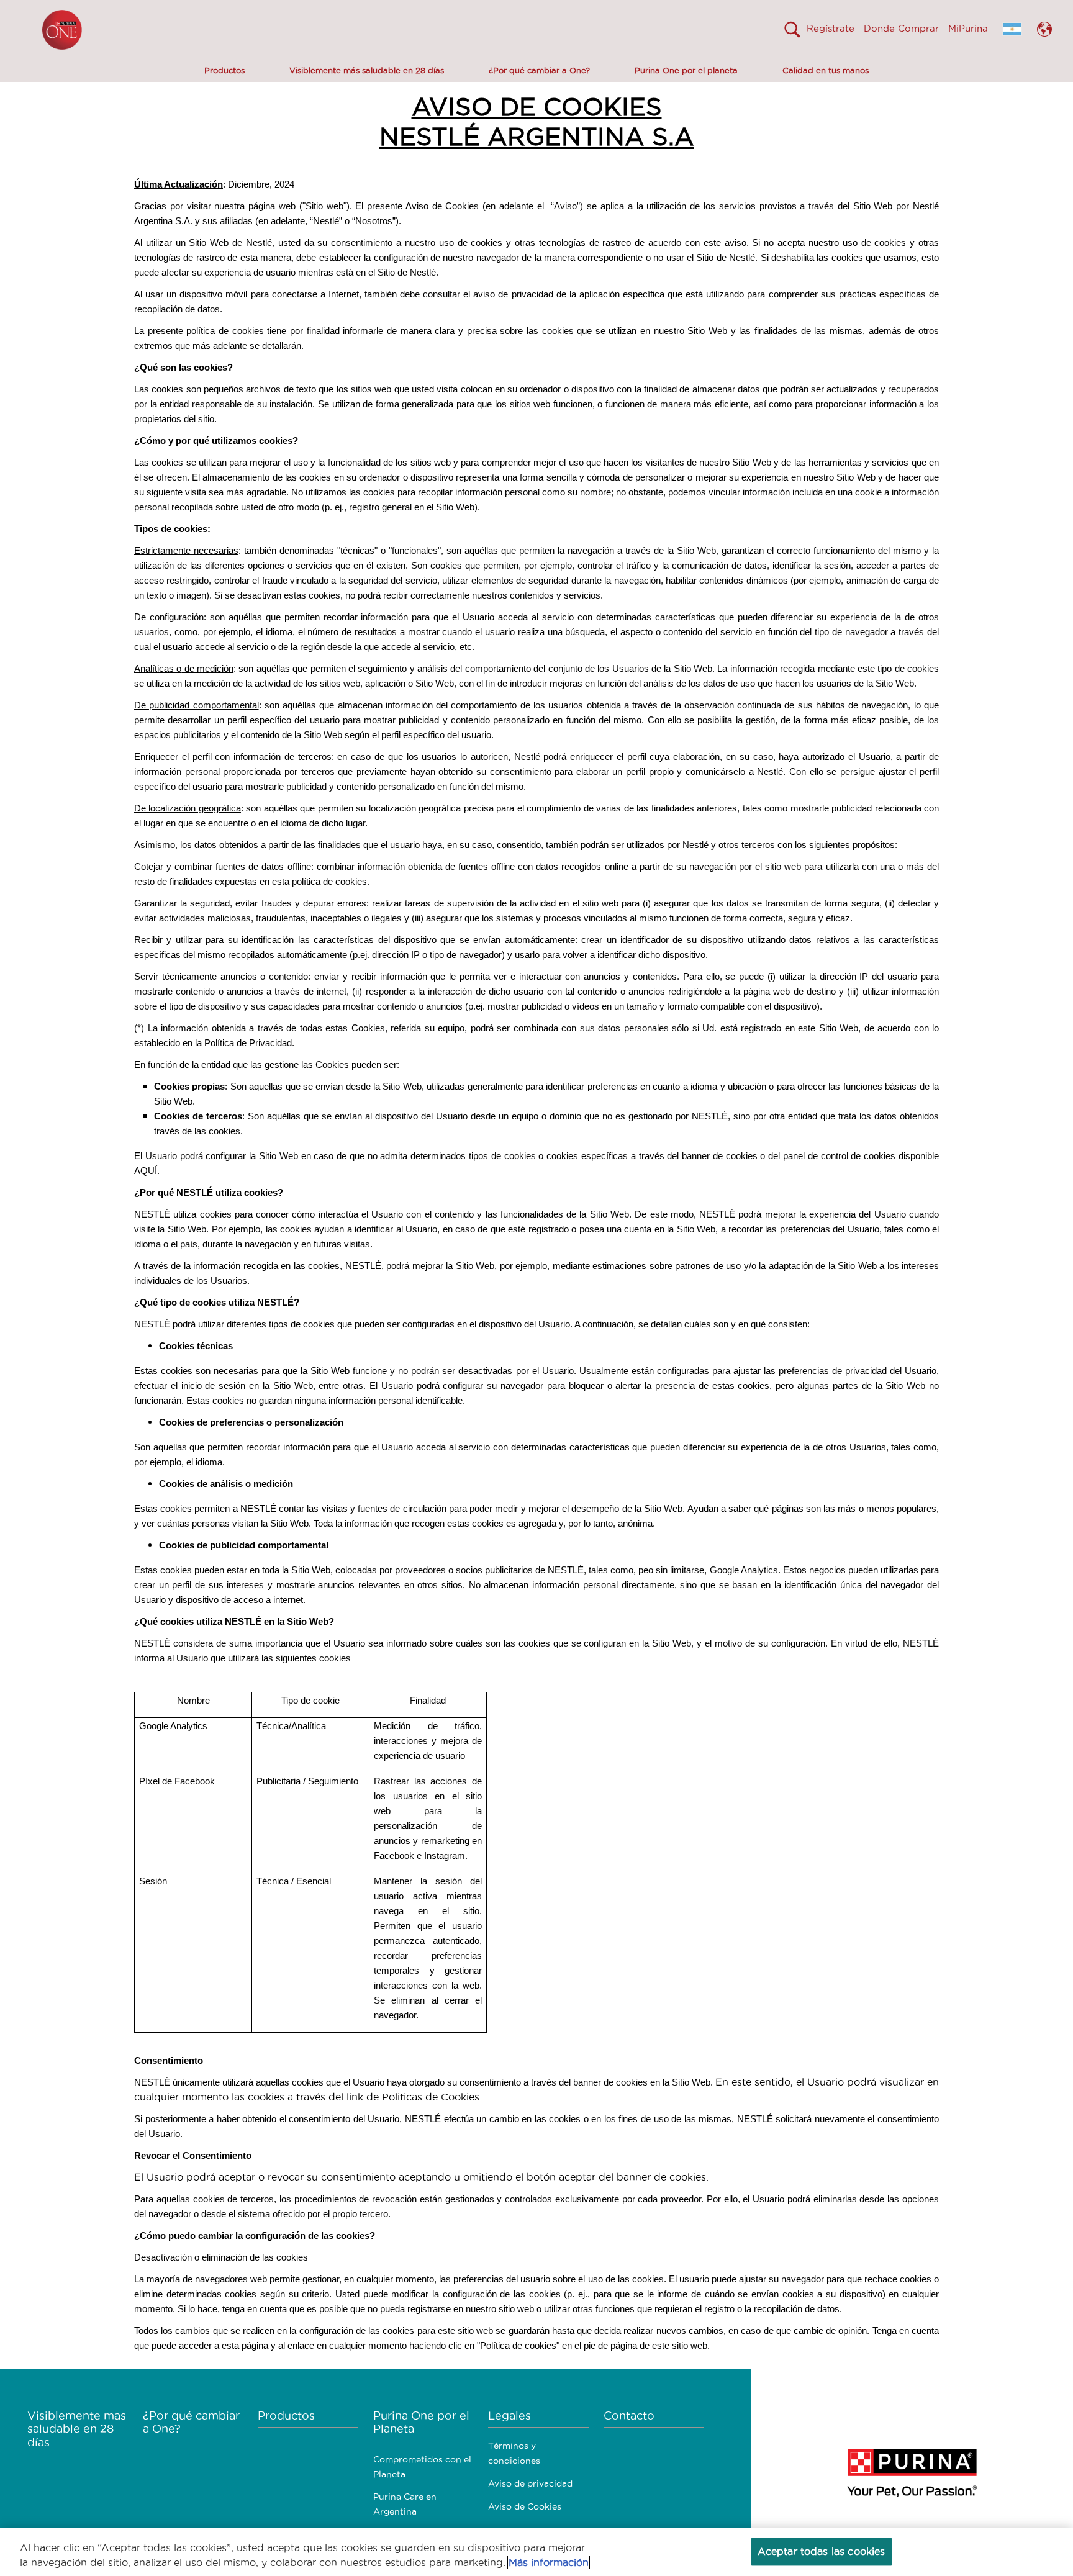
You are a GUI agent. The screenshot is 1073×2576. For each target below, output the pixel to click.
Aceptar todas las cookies (822, 2551)
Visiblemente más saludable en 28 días (367, 70)
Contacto (629, 2416)
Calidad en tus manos (826, 70)
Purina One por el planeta (686, 70)
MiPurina (968, 28)
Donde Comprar (901, 28)
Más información (549, 2562)
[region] (536, 2552)
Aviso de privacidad (530, 2483)
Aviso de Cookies (525, 2506)
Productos (224, 70)
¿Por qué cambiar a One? (539, 70)
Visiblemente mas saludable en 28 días (77, 2429)
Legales (509, 2416)
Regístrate (831, 28)
